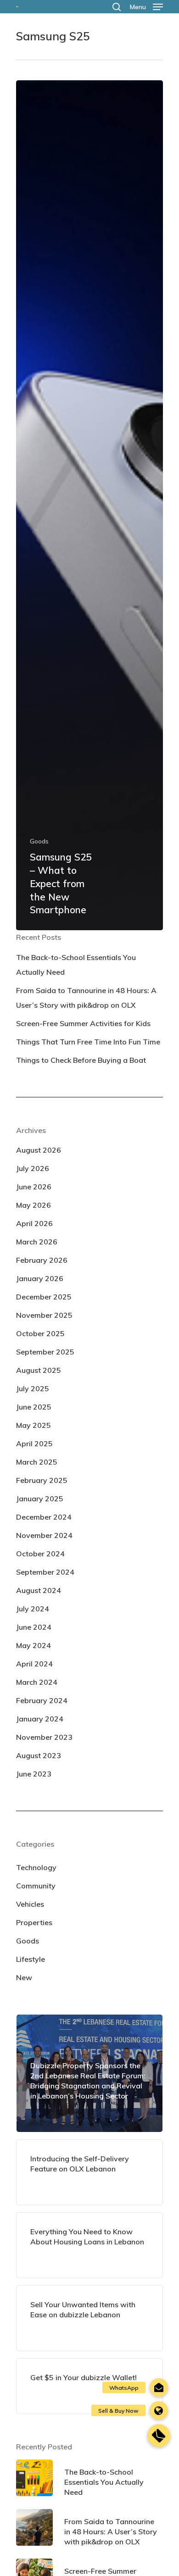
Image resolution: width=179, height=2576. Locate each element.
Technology (36, 1867)
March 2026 (37, 1242)
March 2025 (37, 1462)
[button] (159, 2436)
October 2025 (40, 1333)
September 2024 (45, 1572)
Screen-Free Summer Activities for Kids (83, 1023)
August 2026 (39, 1150)
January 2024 (40, 1719)
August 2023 (39, 1755)
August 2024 (39, 1590)
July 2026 (33, 1168)
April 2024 (34, 1664)
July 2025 (33, 1388)
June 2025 (34, 1407)
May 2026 (34, 1205)
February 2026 (42, 1260)
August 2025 (39, 1370)
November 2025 (44, 1315)
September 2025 (45, 1352)
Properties (34, 1922)
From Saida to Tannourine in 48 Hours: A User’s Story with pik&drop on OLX (86, 998)
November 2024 (44, 1535)
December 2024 (44, 1517)
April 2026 (34, 1223)
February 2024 (42, 1700)
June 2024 (34, 1627)
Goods (39, 841)
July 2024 (33, 1609)
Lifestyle (31, 1959)
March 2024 (37, 1682)
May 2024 (34, 1645)
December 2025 (44, 1297)
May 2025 (34, 1425)
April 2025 (34, 1443)
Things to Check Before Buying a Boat (81, 1060)
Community (36, 1886)
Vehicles (30, 1904)
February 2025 (42, 1480)
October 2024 (40, 1554)
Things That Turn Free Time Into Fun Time (88, 1042)
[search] (117, 7)
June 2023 (34, 1774)
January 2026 (40, 1278)
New (24, 1977)
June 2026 (34, 1187)
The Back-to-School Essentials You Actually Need (76, 965)
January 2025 (40, 1499)
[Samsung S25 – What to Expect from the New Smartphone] (89, 505)
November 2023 (44, 1737)
